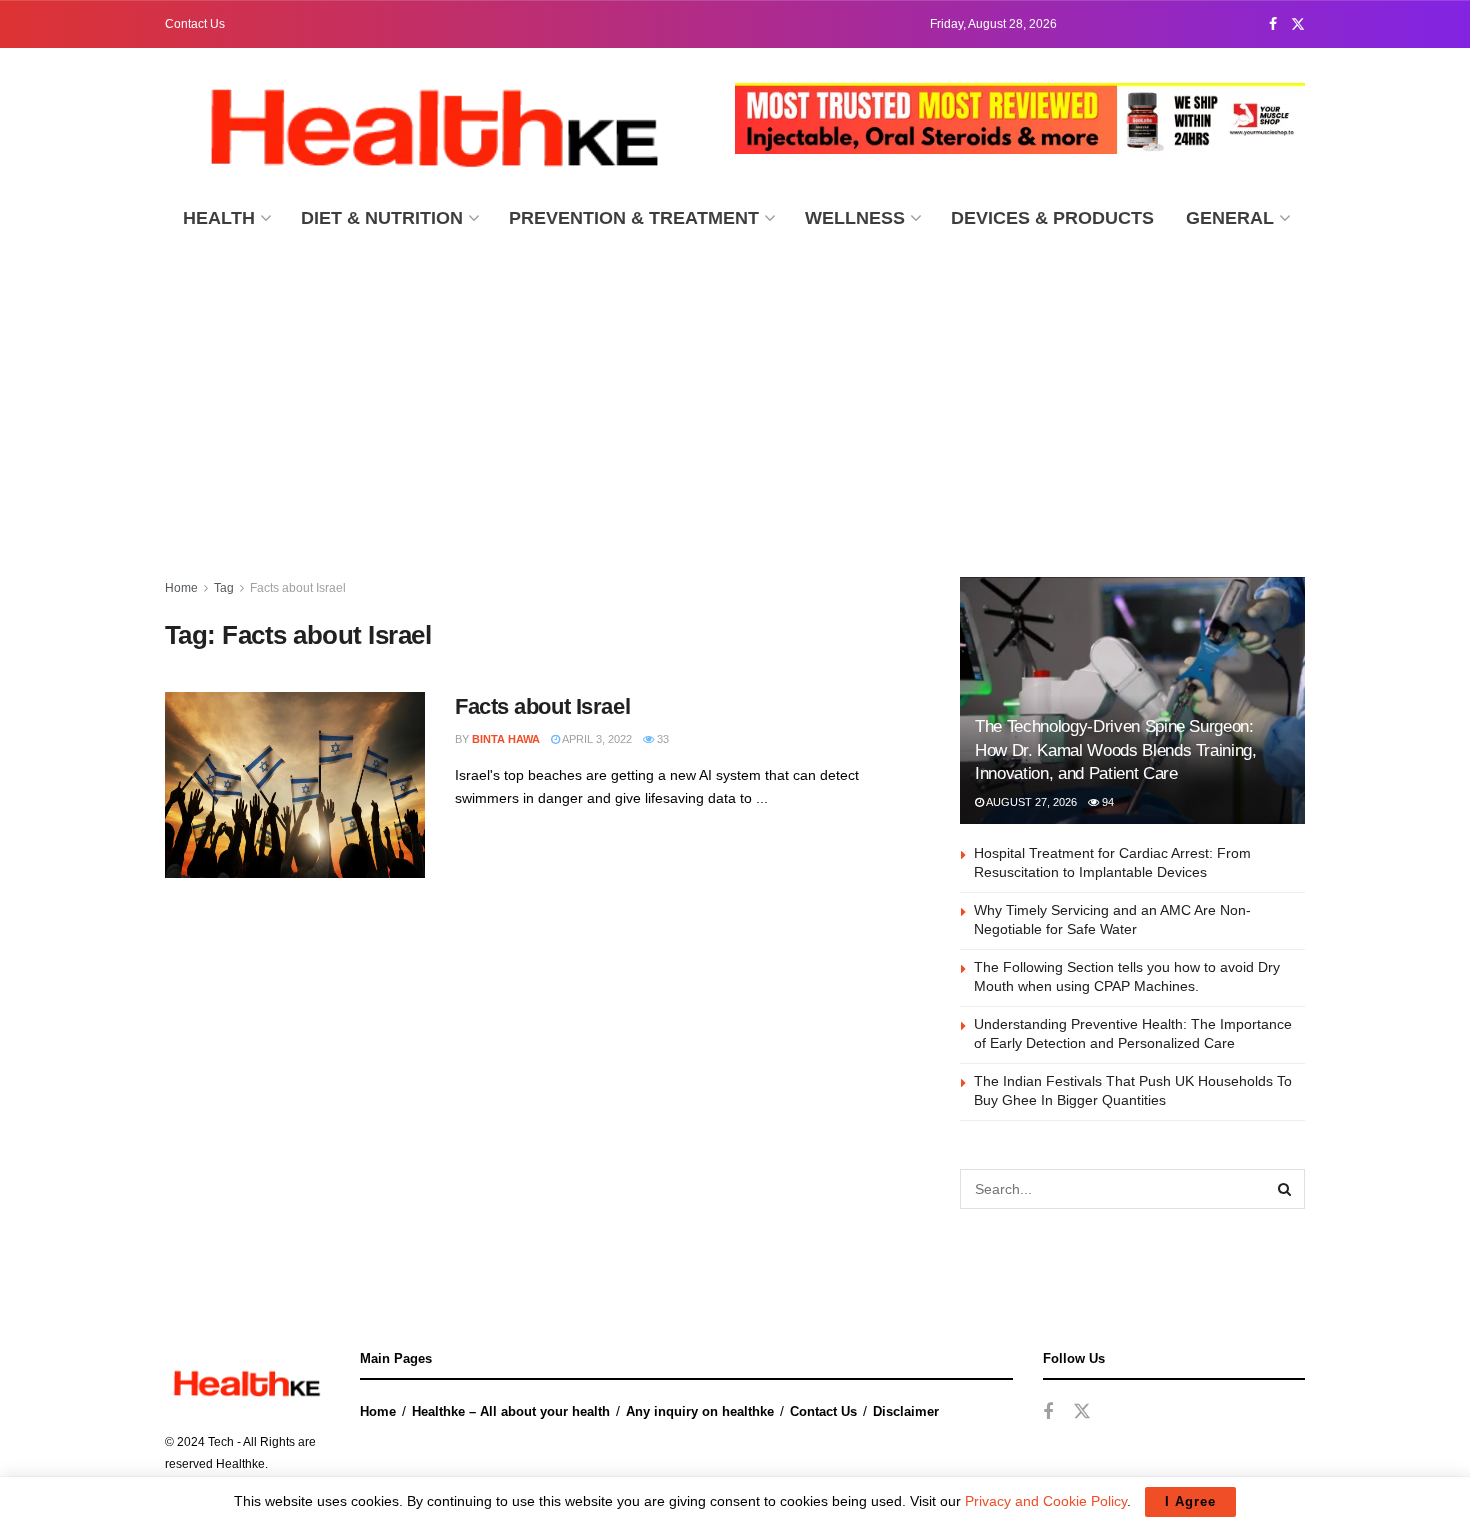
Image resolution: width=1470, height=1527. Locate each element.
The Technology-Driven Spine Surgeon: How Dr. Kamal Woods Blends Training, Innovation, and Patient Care (1116, 750)
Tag (224, 588)
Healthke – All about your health (511, 1411)
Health (219, 218)
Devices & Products (1052, 218)
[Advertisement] (735, 397)
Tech (221, 1442)
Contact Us (195, 24)
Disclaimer (906, 1411)
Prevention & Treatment (634, 218)
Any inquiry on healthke (700, 1411)
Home (181, 588)
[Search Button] (1285, 1189)
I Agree (1190, 1501)
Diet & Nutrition (382, 218)
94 (1106, 802)
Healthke (240, 1464)
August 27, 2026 (1030, 802)
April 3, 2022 (596, 739)
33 (661, 739)
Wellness (855, 218)
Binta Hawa (506, 739)
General (1230, 218)
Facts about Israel (298, 588)
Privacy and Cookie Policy (1046, 1501)
